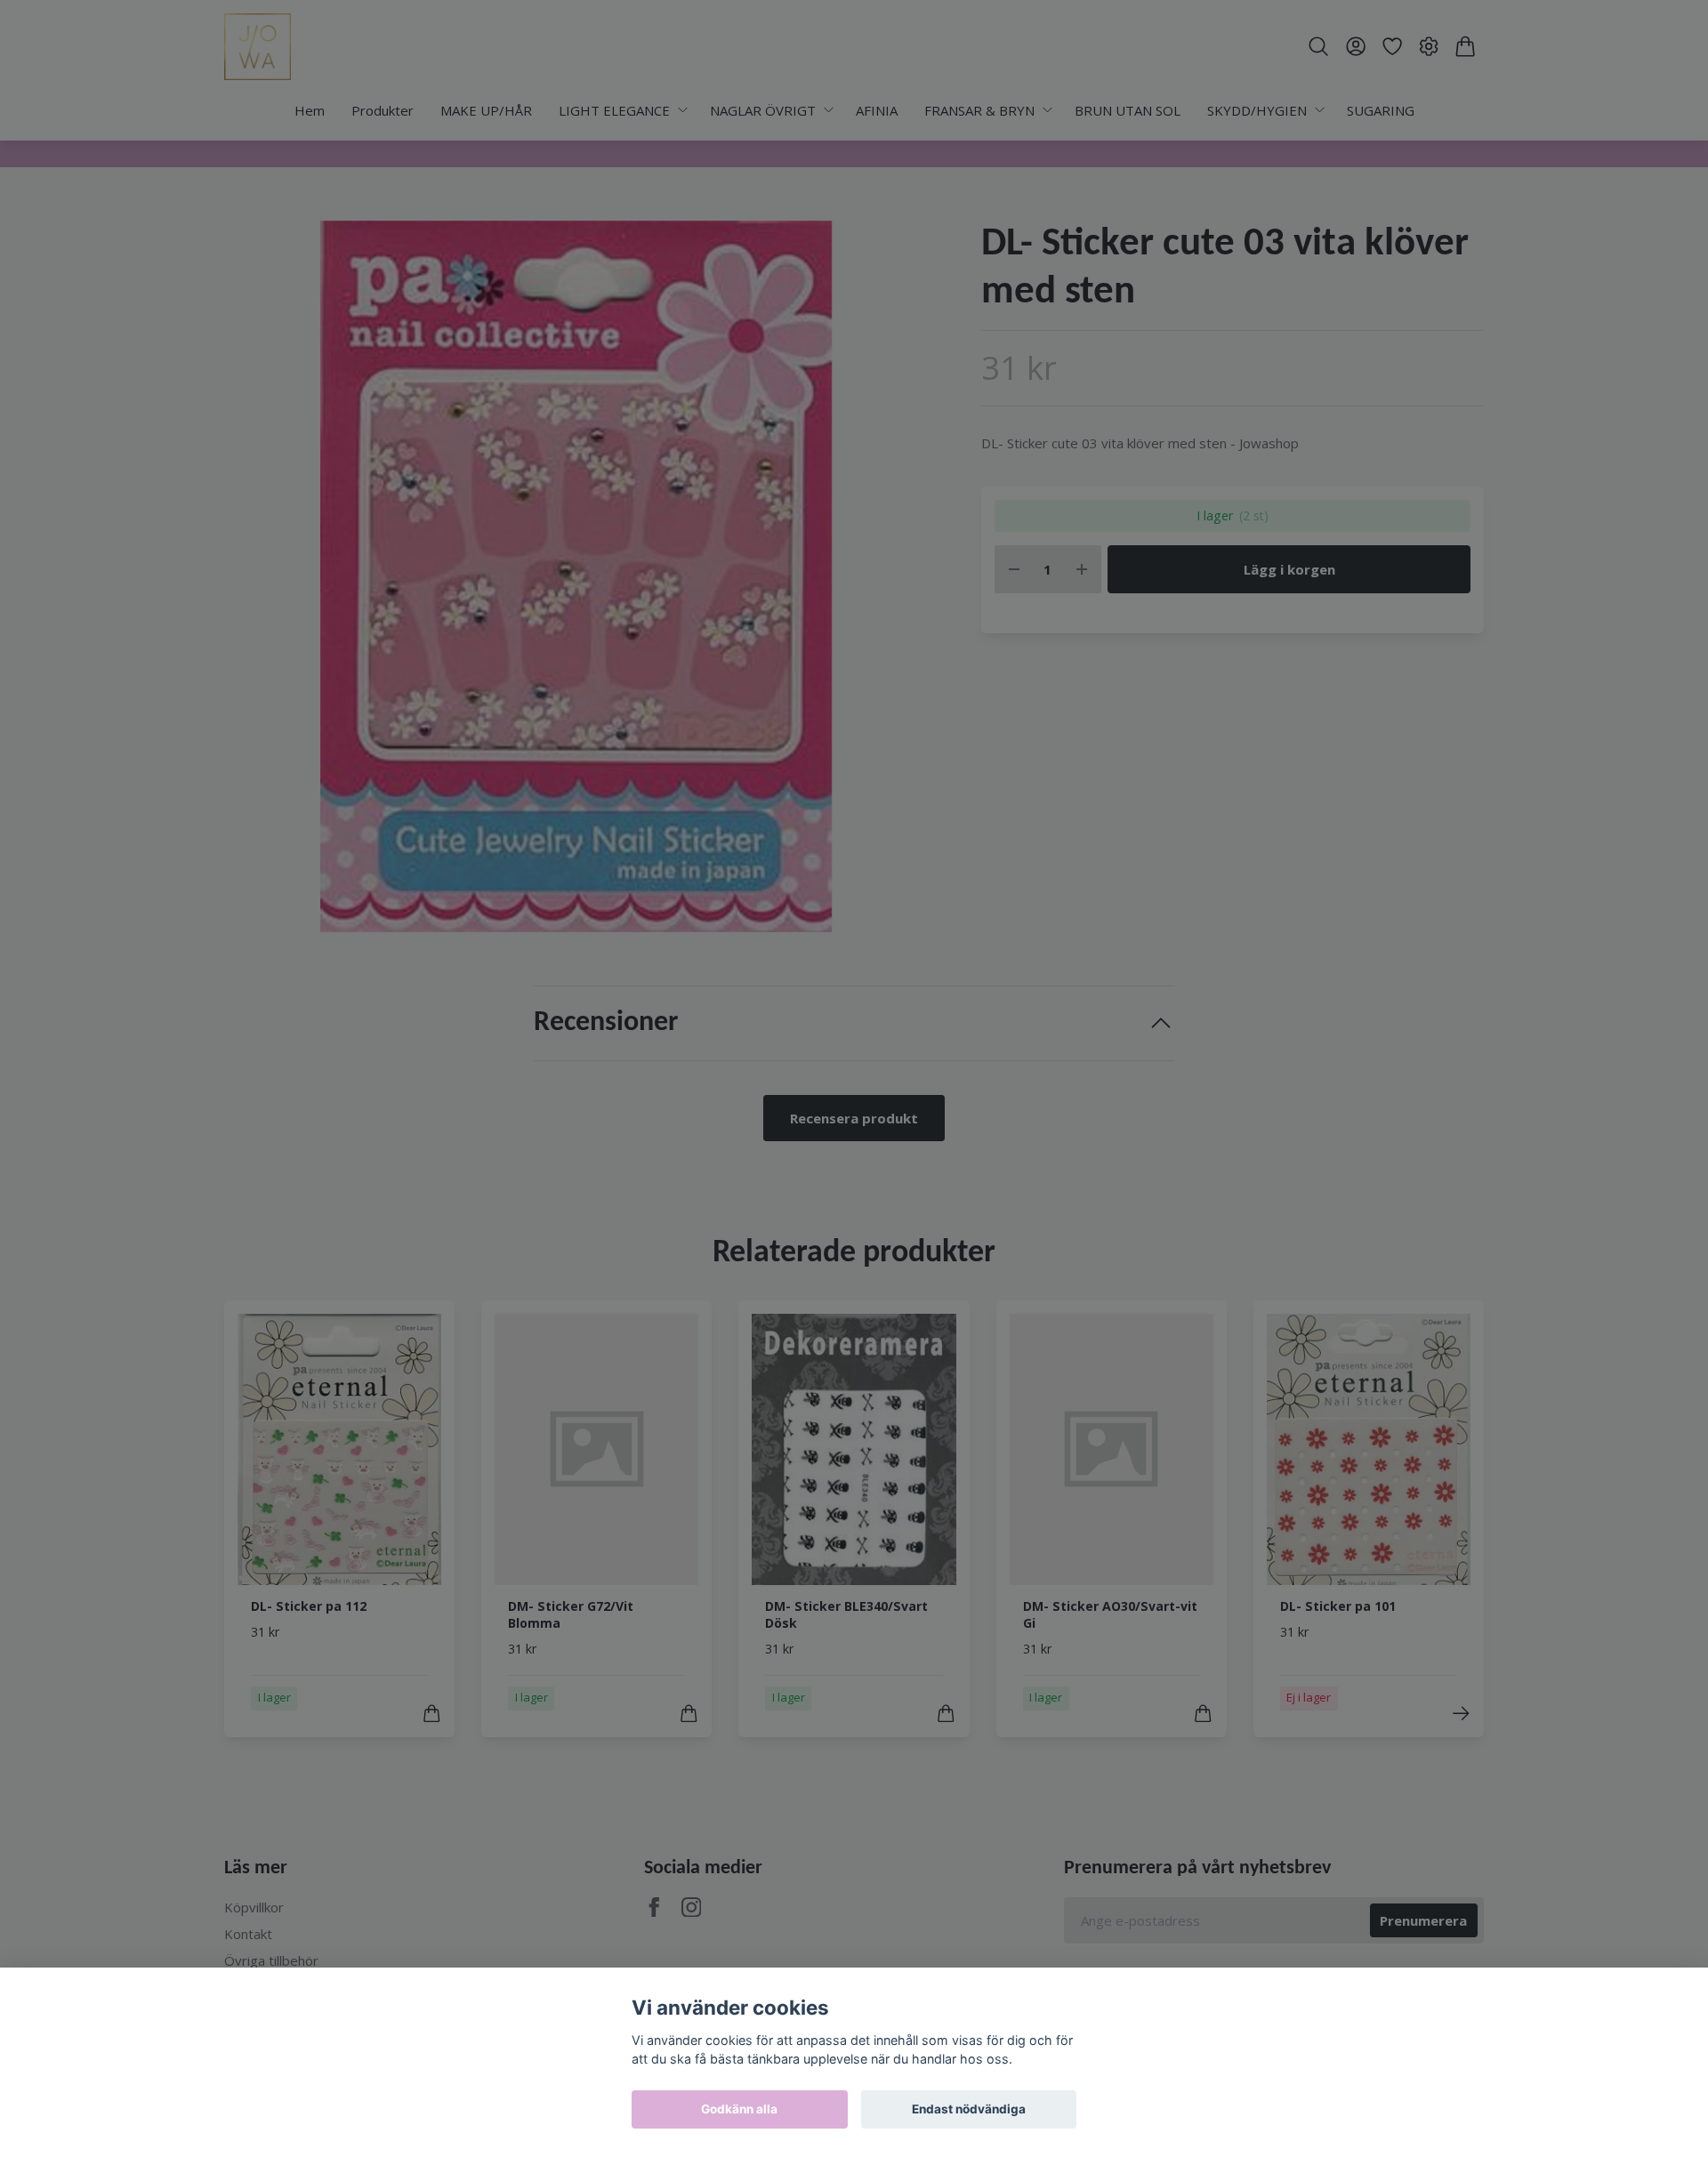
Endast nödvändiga (969, 2109)
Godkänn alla (739, 2109)
